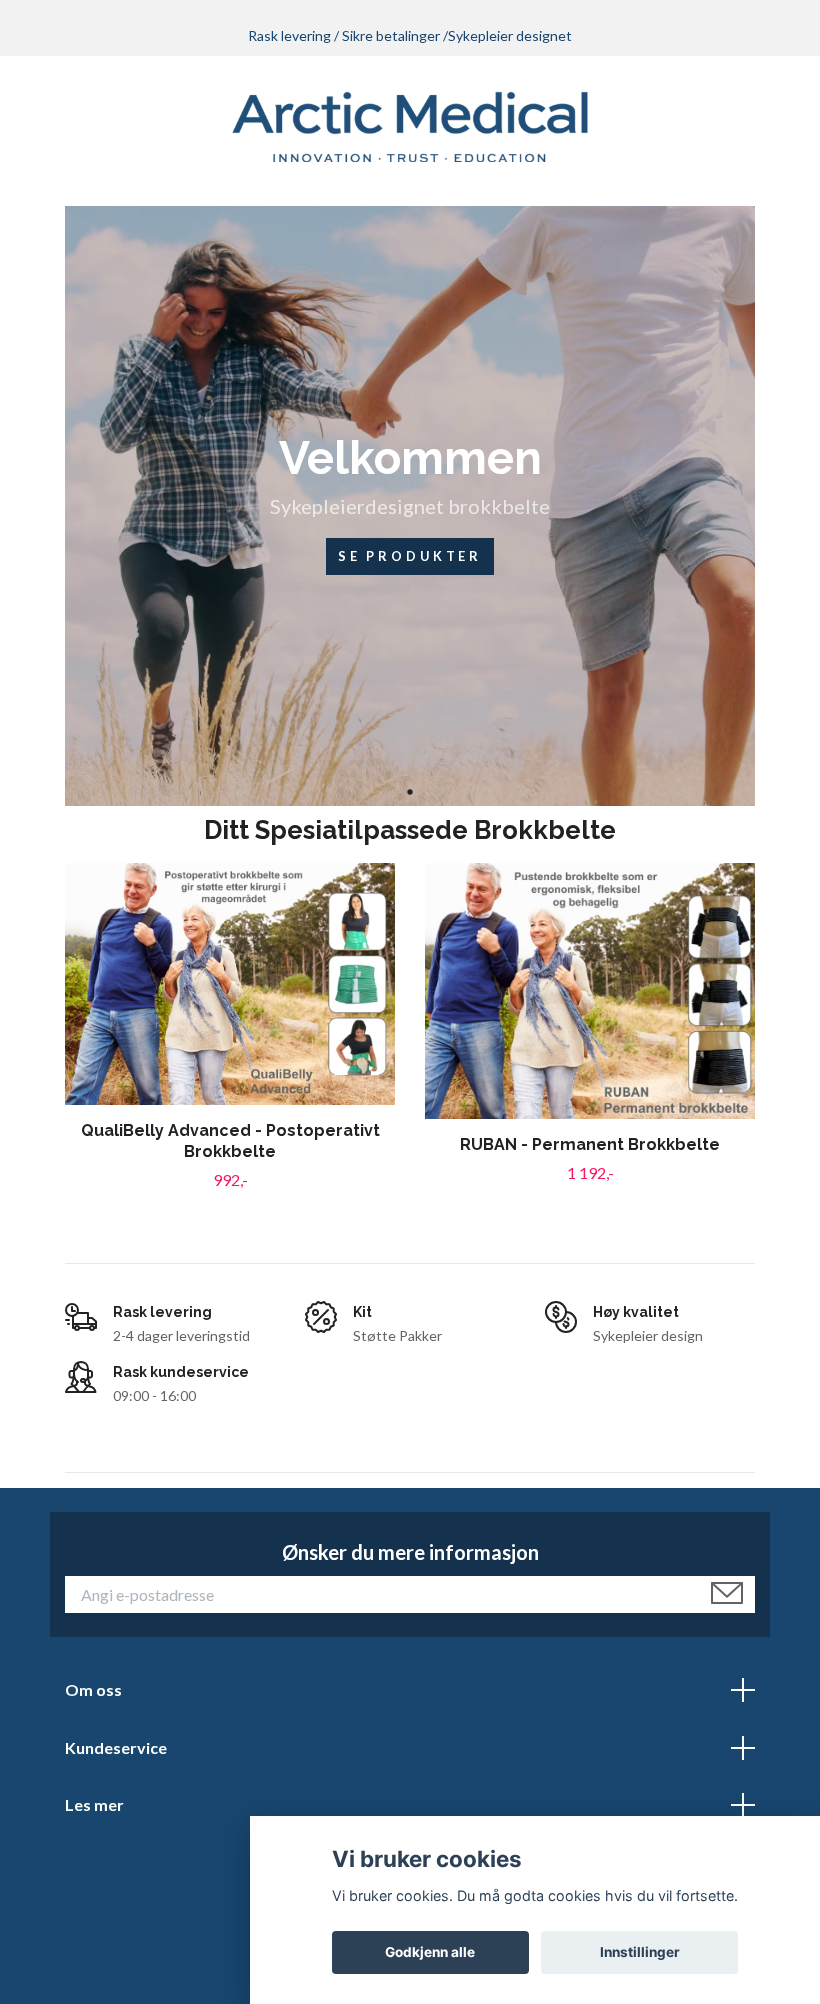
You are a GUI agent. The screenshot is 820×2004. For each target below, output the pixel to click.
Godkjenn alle (430, 1952)
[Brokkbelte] (410, 126)
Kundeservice (116, 1747)
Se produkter (410, 556)
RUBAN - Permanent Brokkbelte (590, 1144)
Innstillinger (640, 1952)
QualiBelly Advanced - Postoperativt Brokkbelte (230, 1141)
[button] (409, 791)
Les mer (94, 1804)
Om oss (93, 1689)
